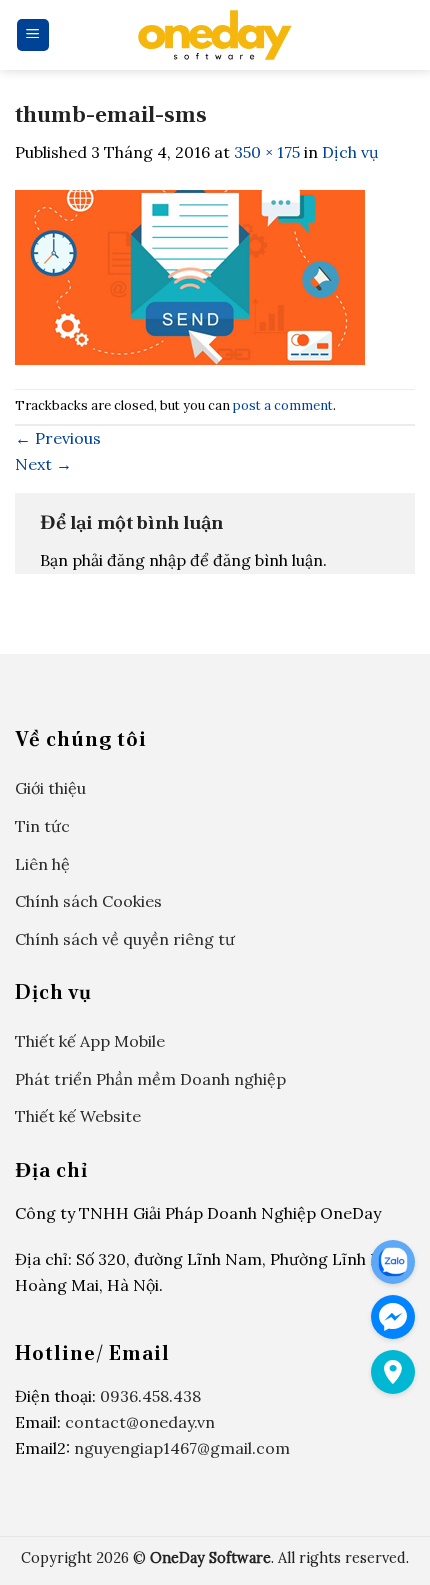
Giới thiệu (50, 788)
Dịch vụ (350, 152)
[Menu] (33, 35)
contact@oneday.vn (140, 1422)
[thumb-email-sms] (190, 275)
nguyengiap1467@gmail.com (182, 1448)
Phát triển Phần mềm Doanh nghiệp (150, 1079)
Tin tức (42, 826)
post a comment (283, 405)
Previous (58, 438)
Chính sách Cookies (88, 901)
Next (43, 464)
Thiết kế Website (78, 1116)
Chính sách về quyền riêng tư (125, 939)
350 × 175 (267, 152)
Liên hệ (42, 864)
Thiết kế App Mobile (90, 1041)
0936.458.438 (150, 1396)
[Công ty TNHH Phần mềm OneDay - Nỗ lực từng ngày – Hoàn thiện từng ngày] (215, 35)
